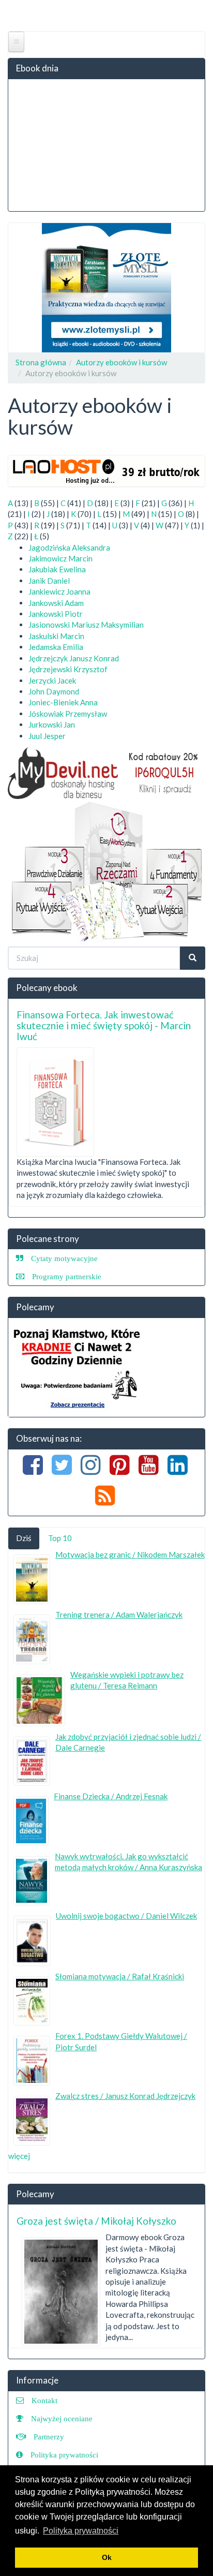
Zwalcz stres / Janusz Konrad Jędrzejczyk (125, 2096)
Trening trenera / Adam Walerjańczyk (119, 1615)
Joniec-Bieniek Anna (63, 702)
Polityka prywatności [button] (81, 2531)
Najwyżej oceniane (62, 2418)
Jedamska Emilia (56, 647)
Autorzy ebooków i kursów (121, 362)
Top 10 (60, 1538)
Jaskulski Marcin (56, 636)
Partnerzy (49, 2437)
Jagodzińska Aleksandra (69, 547)
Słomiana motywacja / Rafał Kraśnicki (120, 1976)
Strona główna (41, 362)
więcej (19, 2156)
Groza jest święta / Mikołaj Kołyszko (96, 2221)
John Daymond (54, 691)
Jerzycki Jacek (52, 680)
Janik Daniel (49, 581)
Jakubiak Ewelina (57, 569)
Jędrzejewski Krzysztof (68, 669)
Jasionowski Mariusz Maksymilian (86, 625)
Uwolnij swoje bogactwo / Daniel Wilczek (126, 1916)
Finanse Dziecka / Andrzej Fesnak (111, 1796)
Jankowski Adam (56, 603)
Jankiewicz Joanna (59, 591)
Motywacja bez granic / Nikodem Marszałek (130, 1555)
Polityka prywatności (64, 2455)
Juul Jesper (47, 736)
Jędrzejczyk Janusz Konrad (74, 658)
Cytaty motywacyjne (64, 1258)
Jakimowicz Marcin (60, 558)
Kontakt (44, 2400)
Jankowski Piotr (56, 614)
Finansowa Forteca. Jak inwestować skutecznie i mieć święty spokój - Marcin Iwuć (104, 1025)
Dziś (24, 1538)
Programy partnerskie (67, 1276)
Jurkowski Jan (52, 724)
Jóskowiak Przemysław (68, 714)
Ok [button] (107, 2557)
